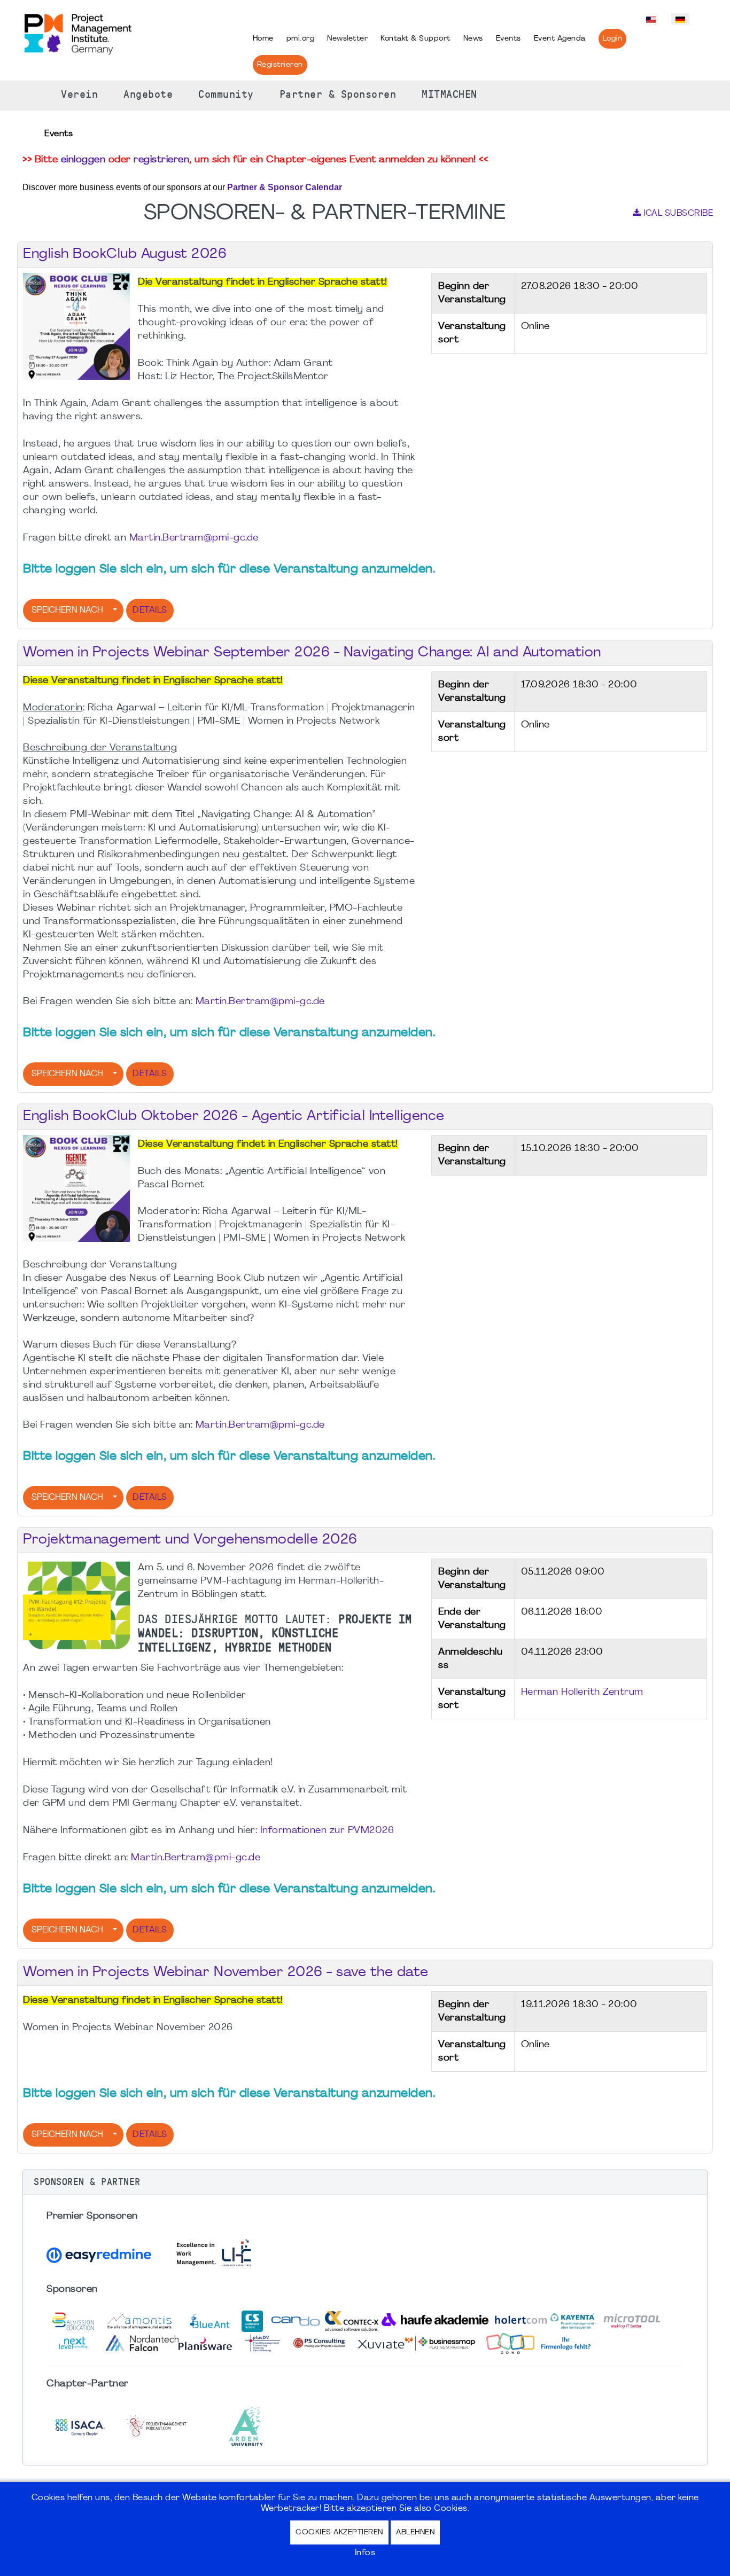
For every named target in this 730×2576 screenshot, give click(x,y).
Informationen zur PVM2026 (327, 1831)
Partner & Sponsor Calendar (285, 187)
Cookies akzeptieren (339, 2532)
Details (150, 610)
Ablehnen (415, 2532)
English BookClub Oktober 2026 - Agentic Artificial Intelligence (234, 1117)
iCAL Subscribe (678, 214)
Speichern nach (67, 610)
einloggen (83, 160)
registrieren (161, 160)
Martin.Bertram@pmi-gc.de (194, 538)
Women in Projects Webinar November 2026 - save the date (226, 1973)
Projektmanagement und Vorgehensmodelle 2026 (190, 1540)
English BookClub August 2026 (125, 255)
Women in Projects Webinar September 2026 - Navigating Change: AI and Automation (312, 653)
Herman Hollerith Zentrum (582, 1692)
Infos (365, 2553)
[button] (365, 2182)
